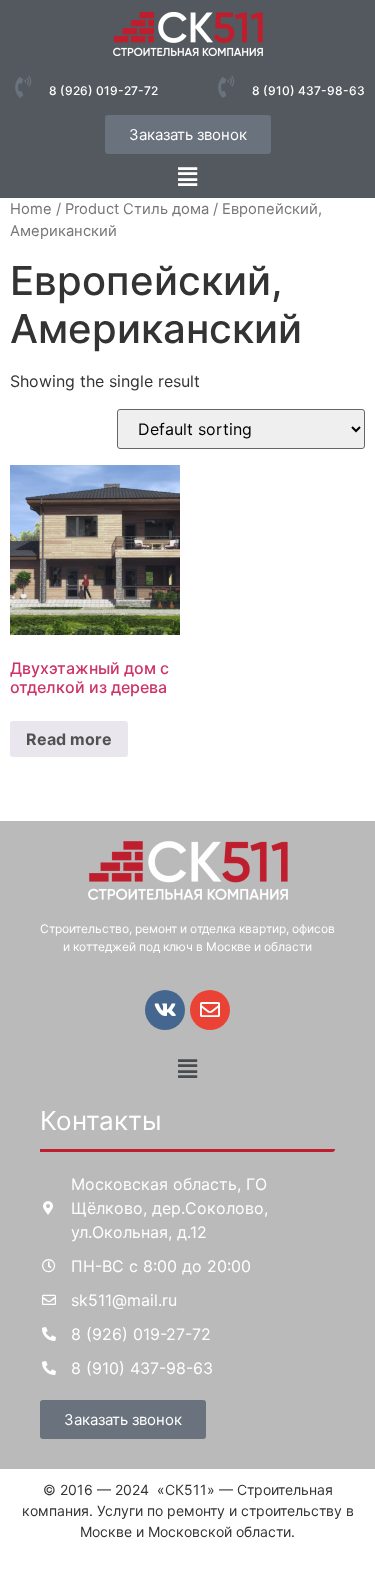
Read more (69, 739)
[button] (187, 176)
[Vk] (165, 1010)
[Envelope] (210, 1010)
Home (31, 209)
